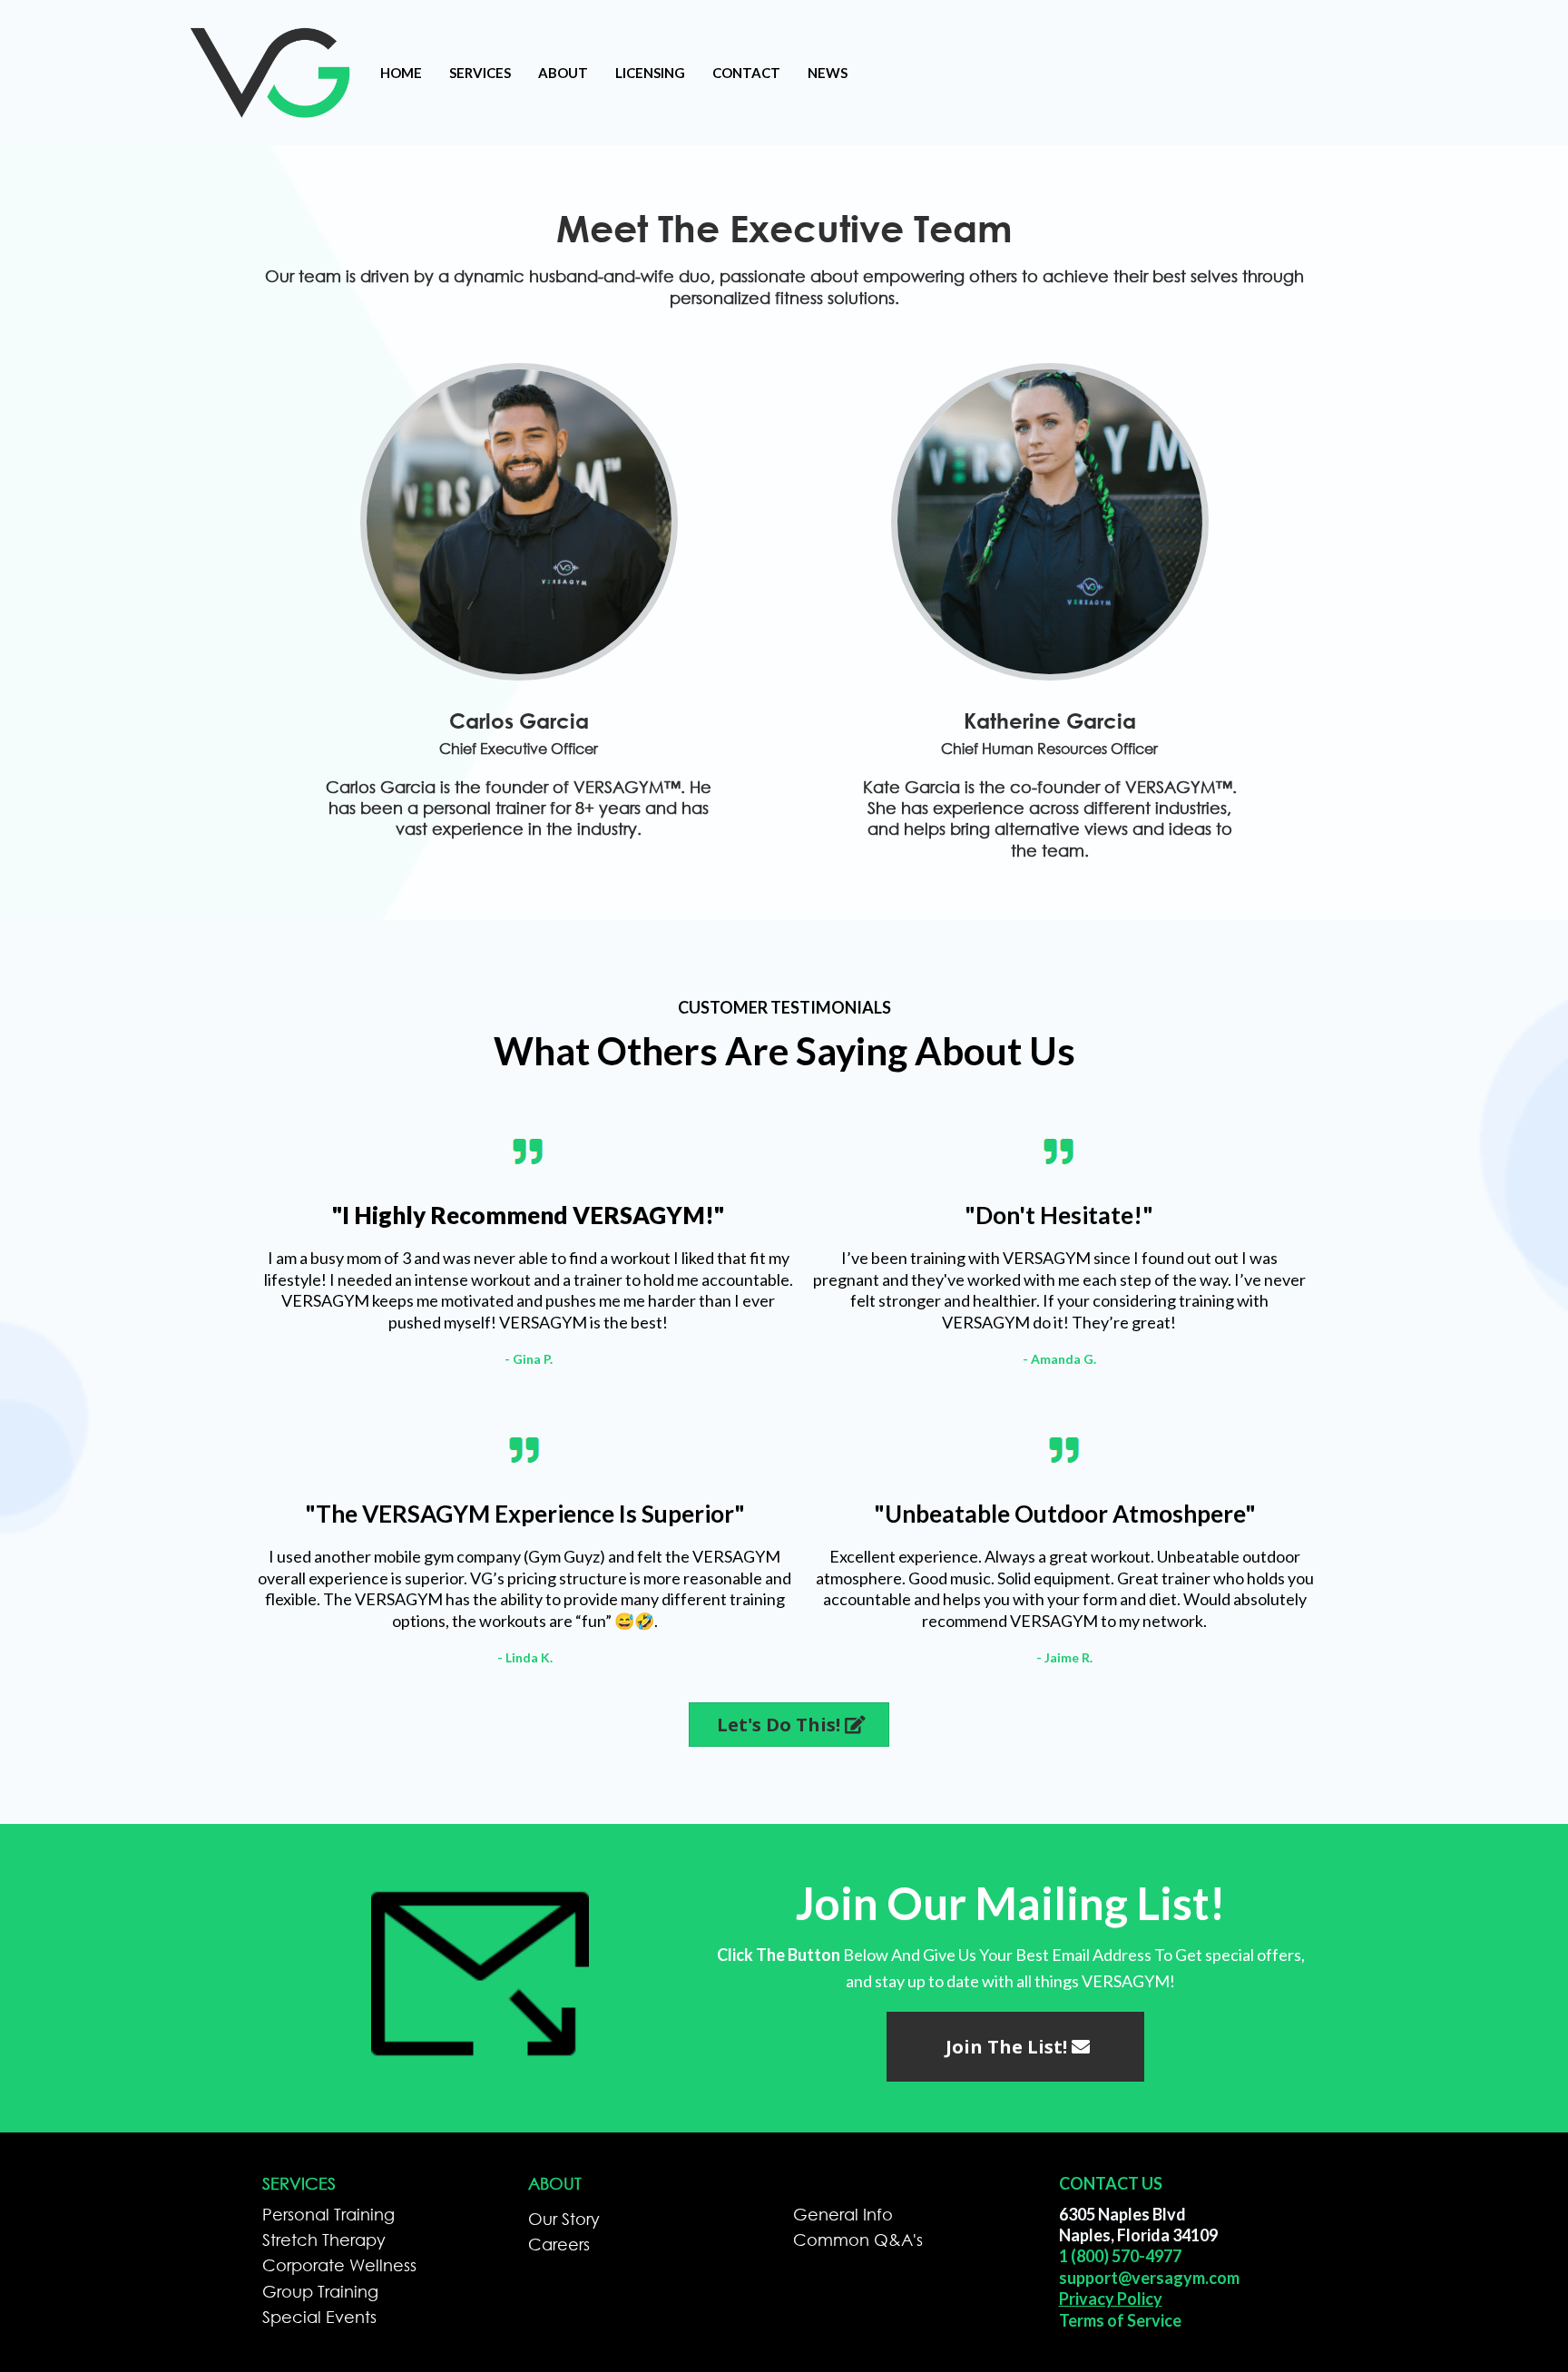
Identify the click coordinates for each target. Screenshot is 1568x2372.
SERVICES (480, 73)
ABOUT (563, 73)
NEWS (828, 73)
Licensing (650, 73)
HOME (401, 73)
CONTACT (746, 73)
